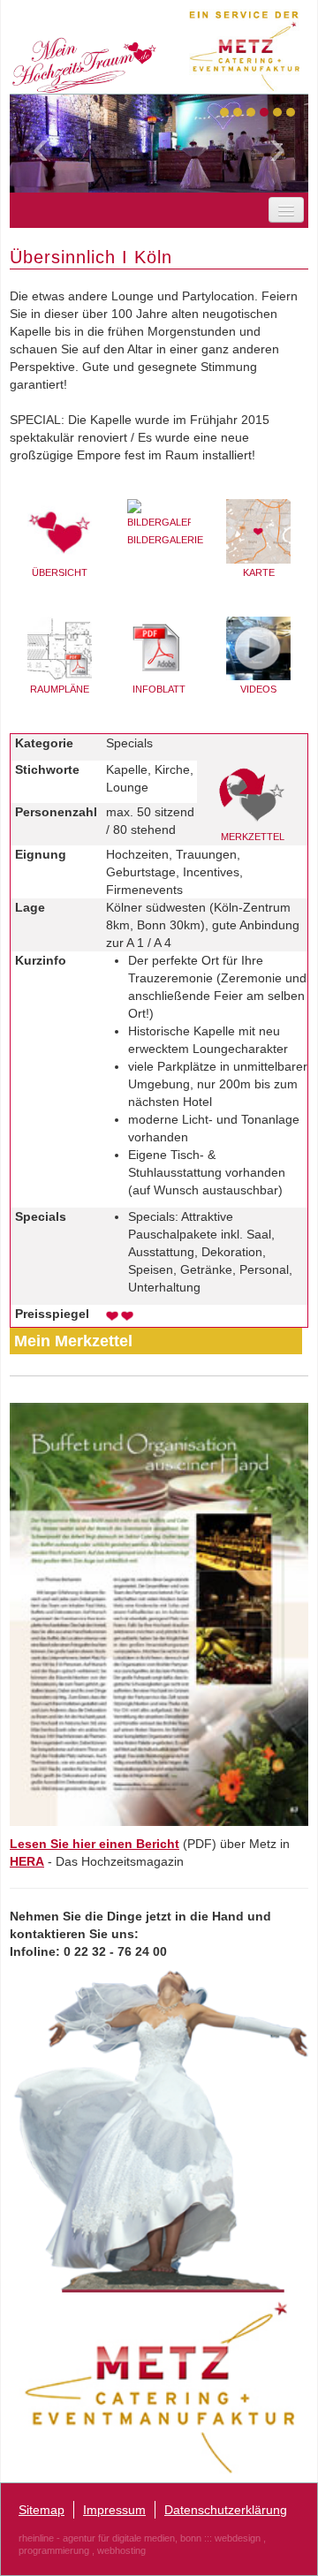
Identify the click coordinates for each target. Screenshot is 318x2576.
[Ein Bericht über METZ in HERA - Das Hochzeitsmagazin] (159, 1613)
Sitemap (42, 2510)
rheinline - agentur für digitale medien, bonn (110, 2538)
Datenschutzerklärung (226, 2510)
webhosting (121, 2550)
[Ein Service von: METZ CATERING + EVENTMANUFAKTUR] (249, 47)
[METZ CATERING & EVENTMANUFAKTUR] (159, 2386)
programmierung (54, 2550)
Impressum (114, 2510)
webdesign (238, 2538)
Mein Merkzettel (73, 1341)
